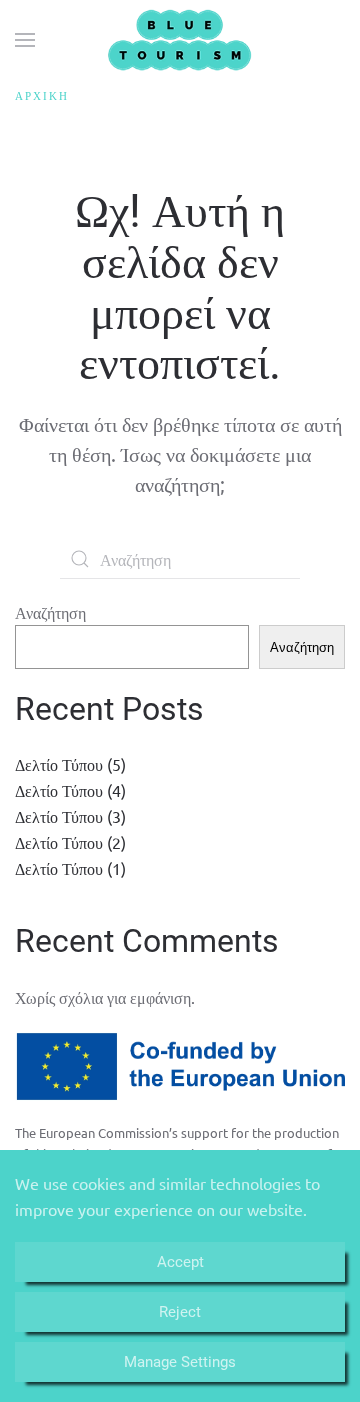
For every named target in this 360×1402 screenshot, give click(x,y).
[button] (25, 40)
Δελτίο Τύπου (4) (70, 790)
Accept (180, 1262)
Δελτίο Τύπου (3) (70, 816)
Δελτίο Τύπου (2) (70, 842)
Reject (180, 1312)
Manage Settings (180, 1362)
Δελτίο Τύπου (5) (70, 764)
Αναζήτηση (50, 612)
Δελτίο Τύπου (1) (70, 868)
